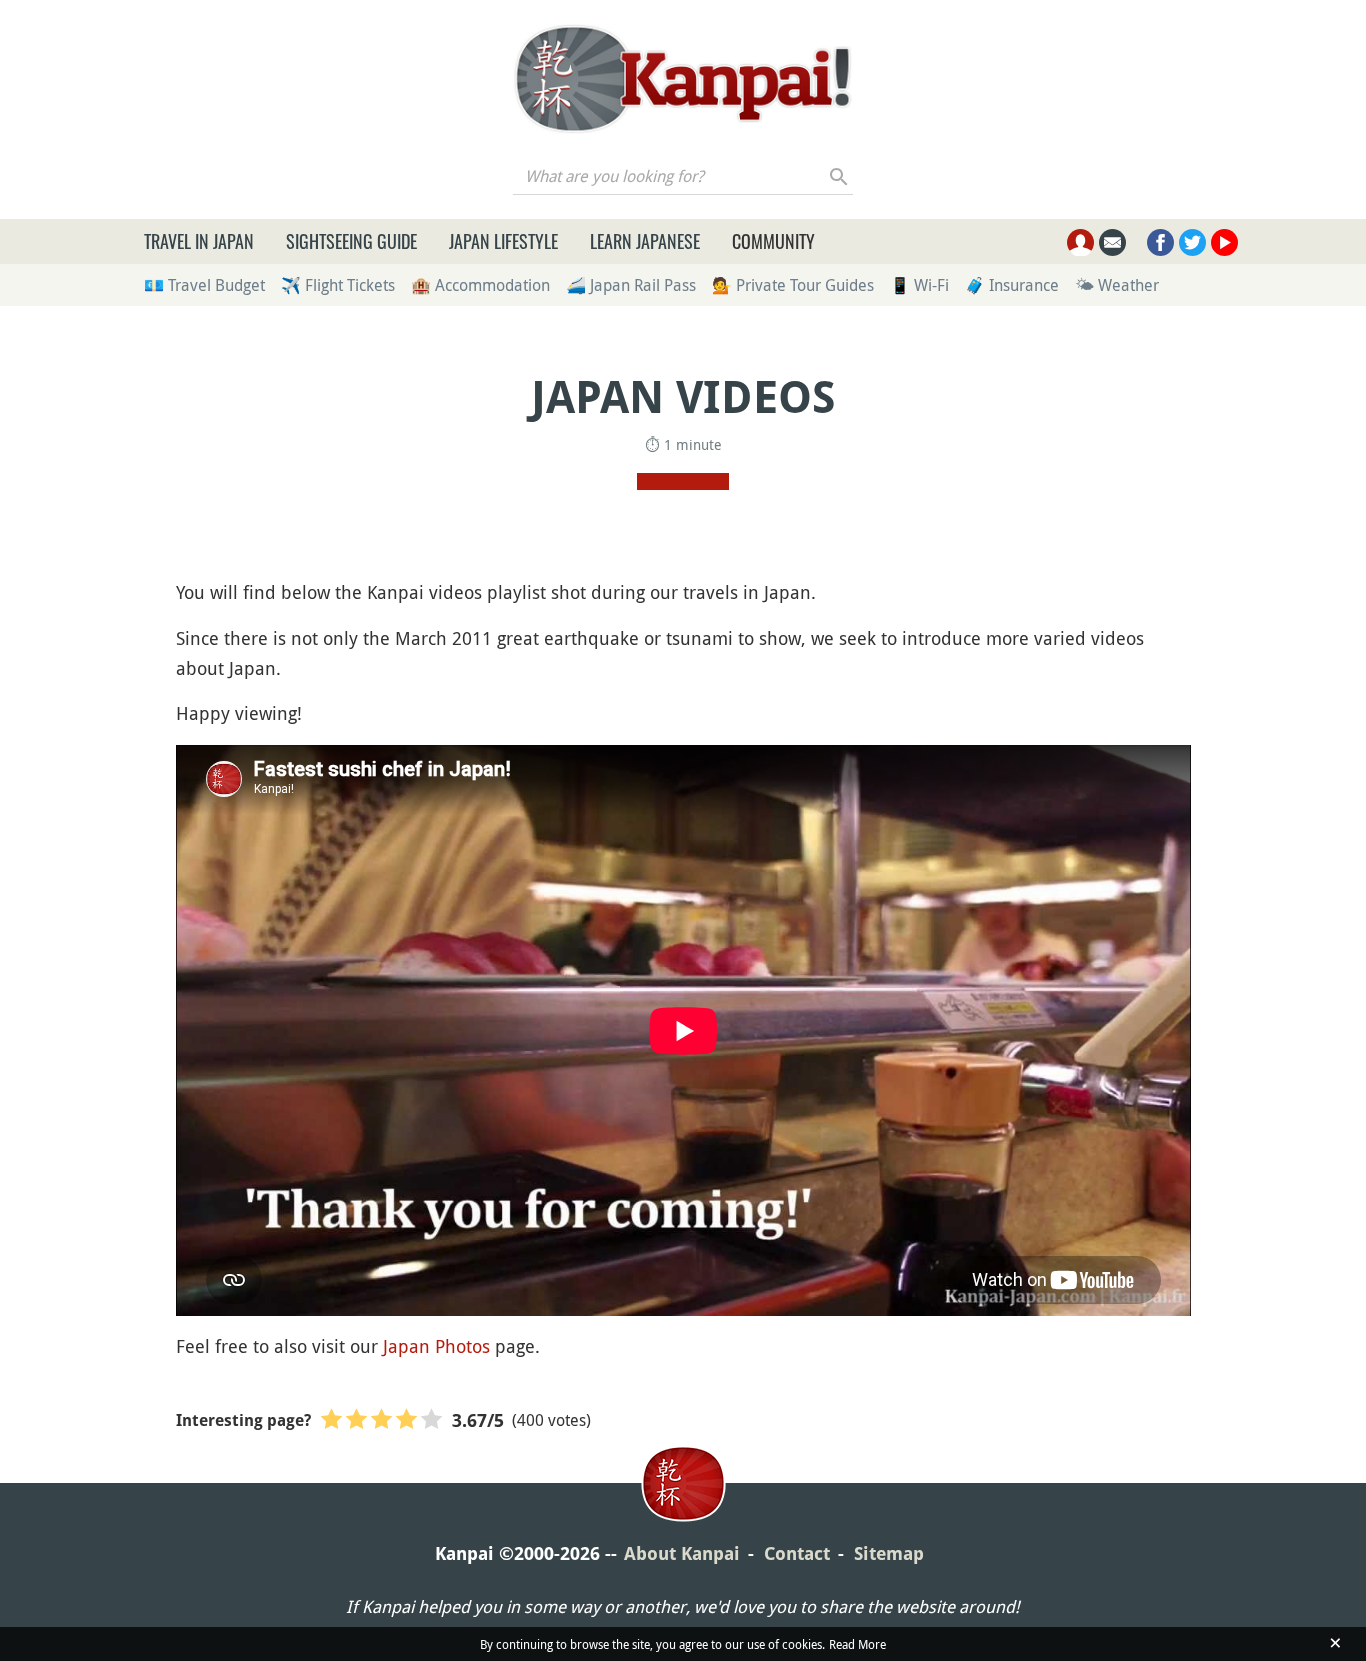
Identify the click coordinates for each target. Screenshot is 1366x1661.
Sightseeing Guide (351, 241)
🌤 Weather (1117, 285)
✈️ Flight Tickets (338, 285)
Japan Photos (436, 1346)
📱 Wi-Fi (919, 285)
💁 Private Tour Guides (793, 285)
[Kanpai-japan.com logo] (682, 79)
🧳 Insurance (1012, 285)
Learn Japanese (645, 241)
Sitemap (889, 1553)
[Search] (839, 176)
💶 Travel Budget (204, 285)
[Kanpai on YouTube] (1224, 242)
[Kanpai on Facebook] (1160, 242)
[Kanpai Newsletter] (1112, 242)
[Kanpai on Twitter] (1192, 242)
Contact (797, 1553)
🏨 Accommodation (480, 285)
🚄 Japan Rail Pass (631, 285)
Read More (857, 1644)
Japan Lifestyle (503, 241)
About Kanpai (682, 1553)
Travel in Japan (199, 241)
